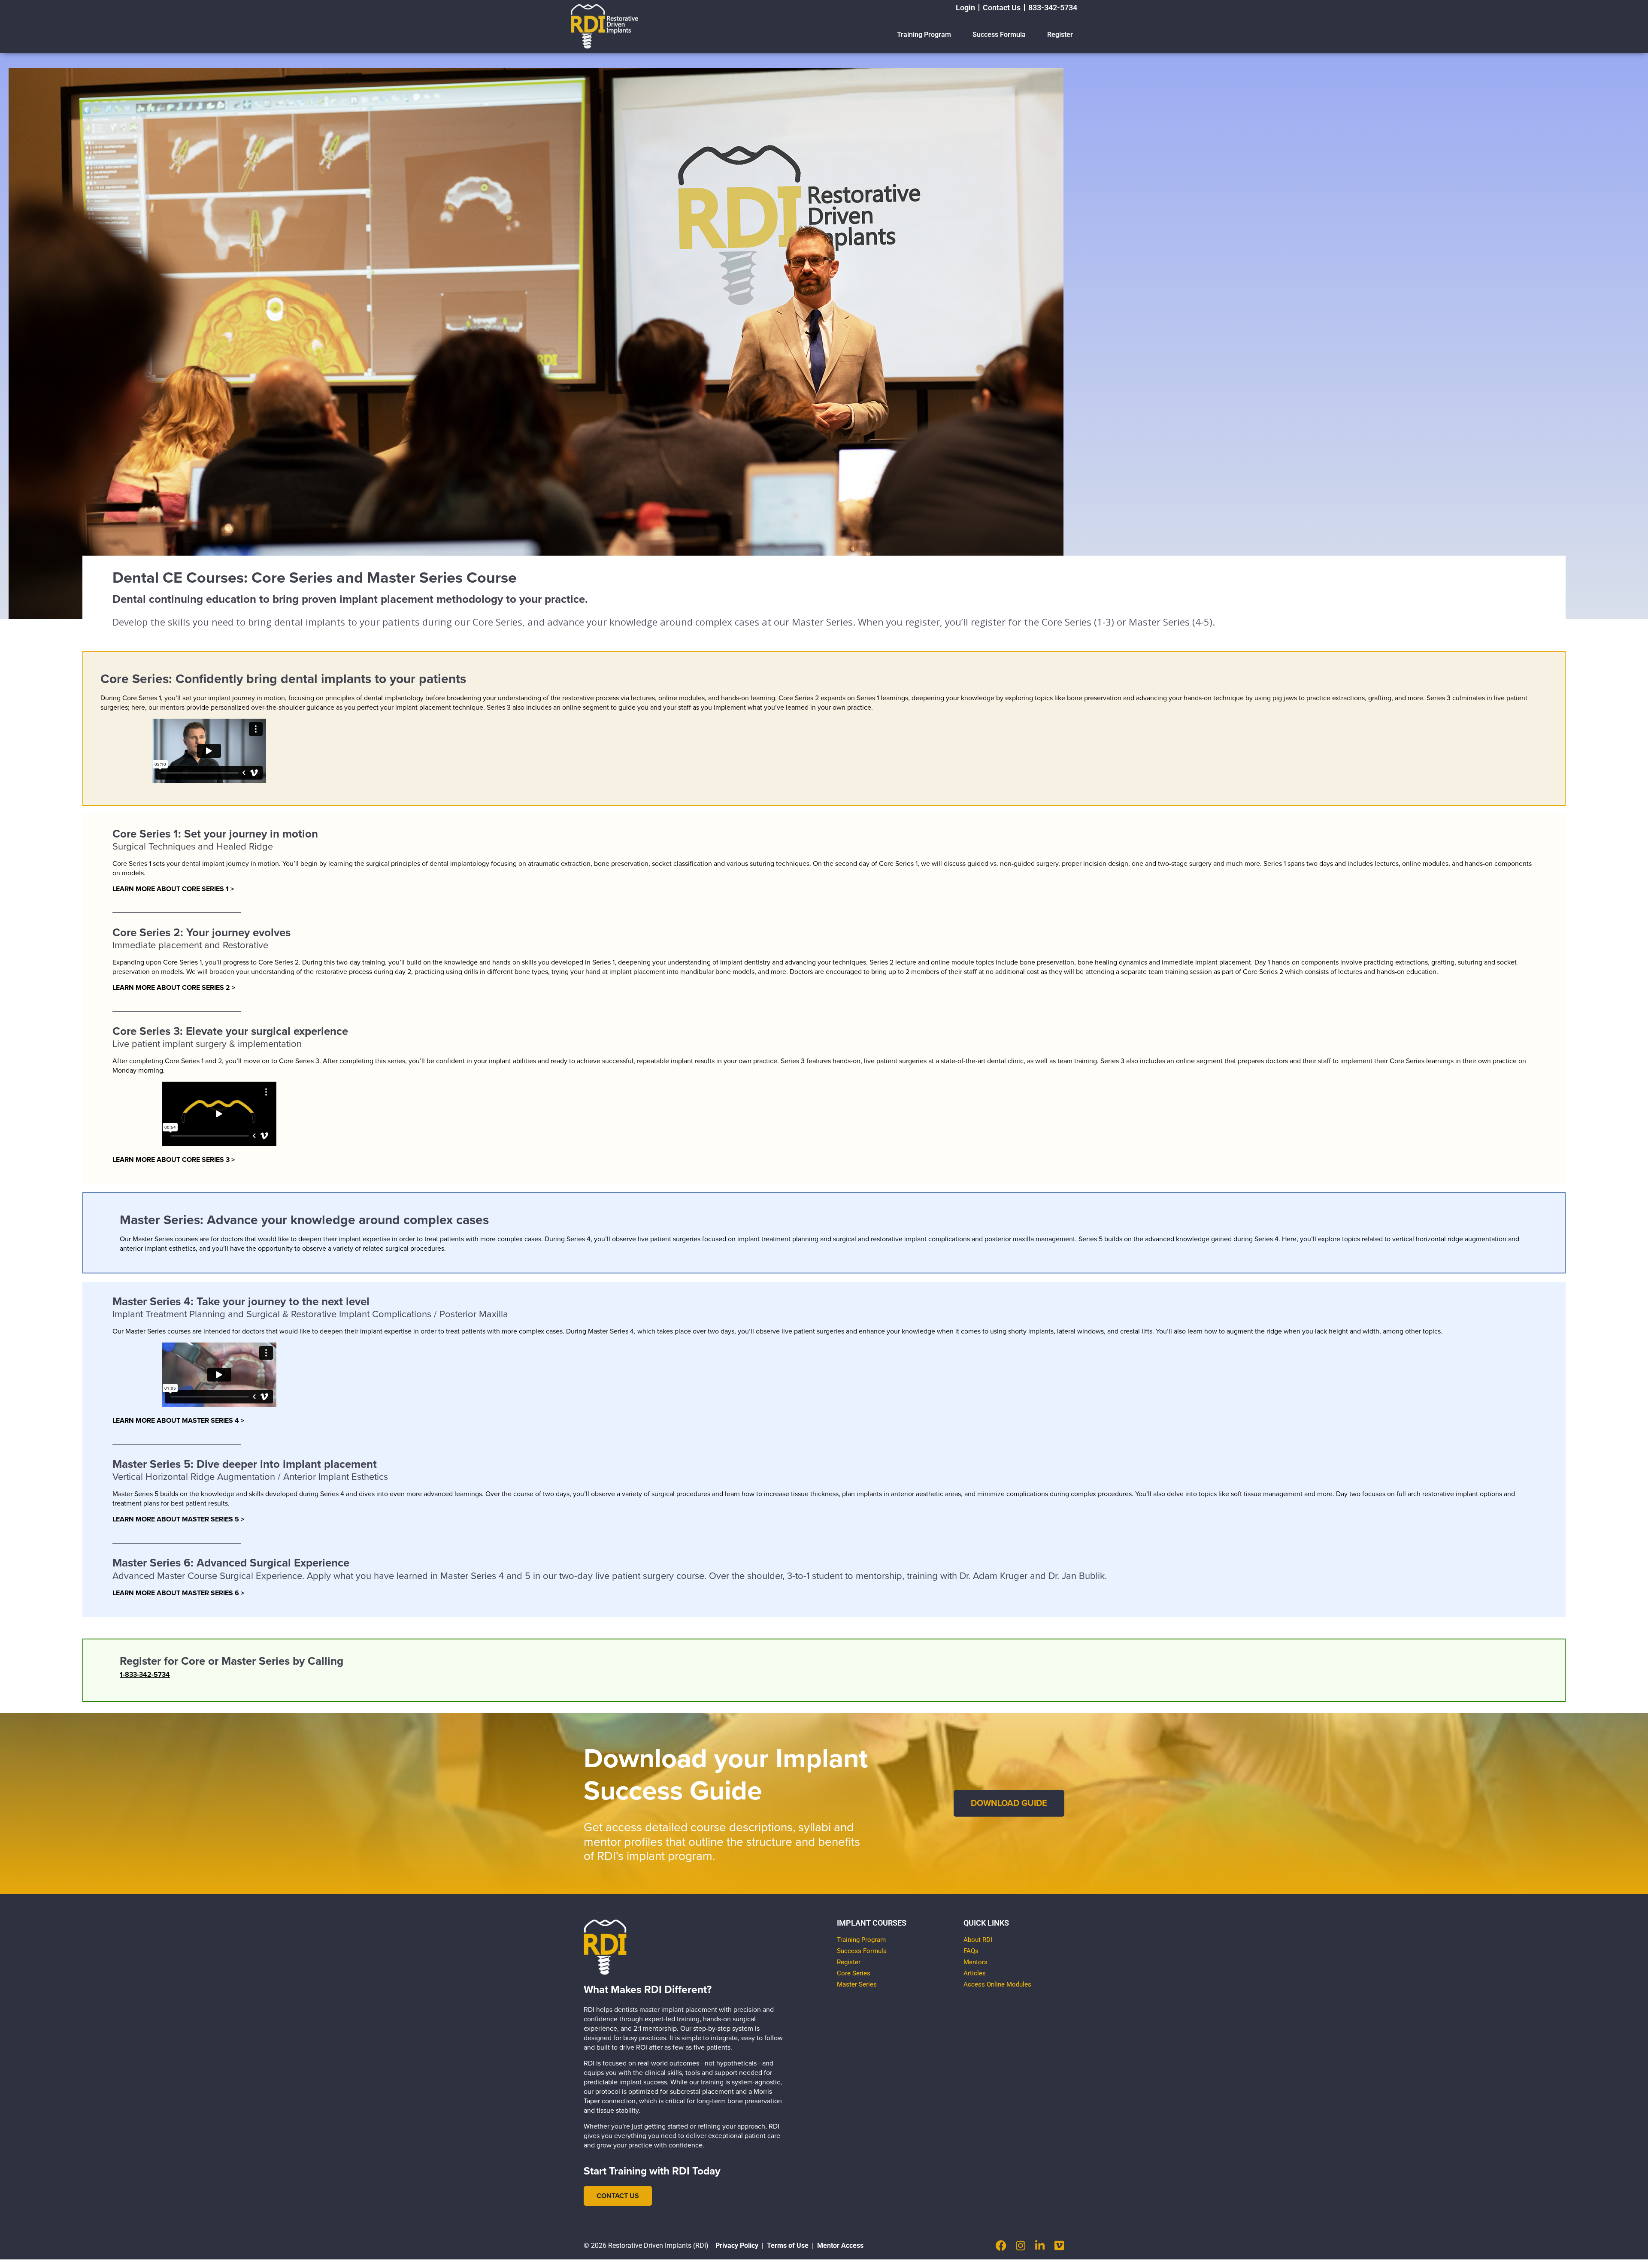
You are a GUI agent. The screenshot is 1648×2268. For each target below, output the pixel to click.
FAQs (971, 1951)
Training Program (924, 35)
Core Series (854, 1973)
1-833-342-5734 (145, 1675)
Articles (975, 1973)
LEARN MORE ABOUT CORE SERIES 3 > (174, 1160)
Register (1060, 35)
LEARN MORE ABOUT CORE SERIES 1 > (173, 889)
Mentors (975, 1962)
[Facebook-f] (1001, 2245)
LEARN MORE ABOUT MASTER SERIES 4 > (178, 1421)
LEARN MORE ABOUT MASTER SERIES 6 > (178, 1593)
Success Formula (999, 35)
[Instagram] (1020, 2245)
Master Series (857, 1984)
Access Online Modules (997, 1984)
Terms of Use (788, 2245)
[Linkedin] (1040, 2245)
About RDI (978, 1940)
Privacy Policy (737, 2245)
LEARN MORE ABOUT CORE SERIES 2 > (174, 988)
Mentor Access (840, 2245)
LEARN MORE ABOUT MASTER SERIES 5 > (178, 1519)
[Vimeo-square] (1059, 2245)
